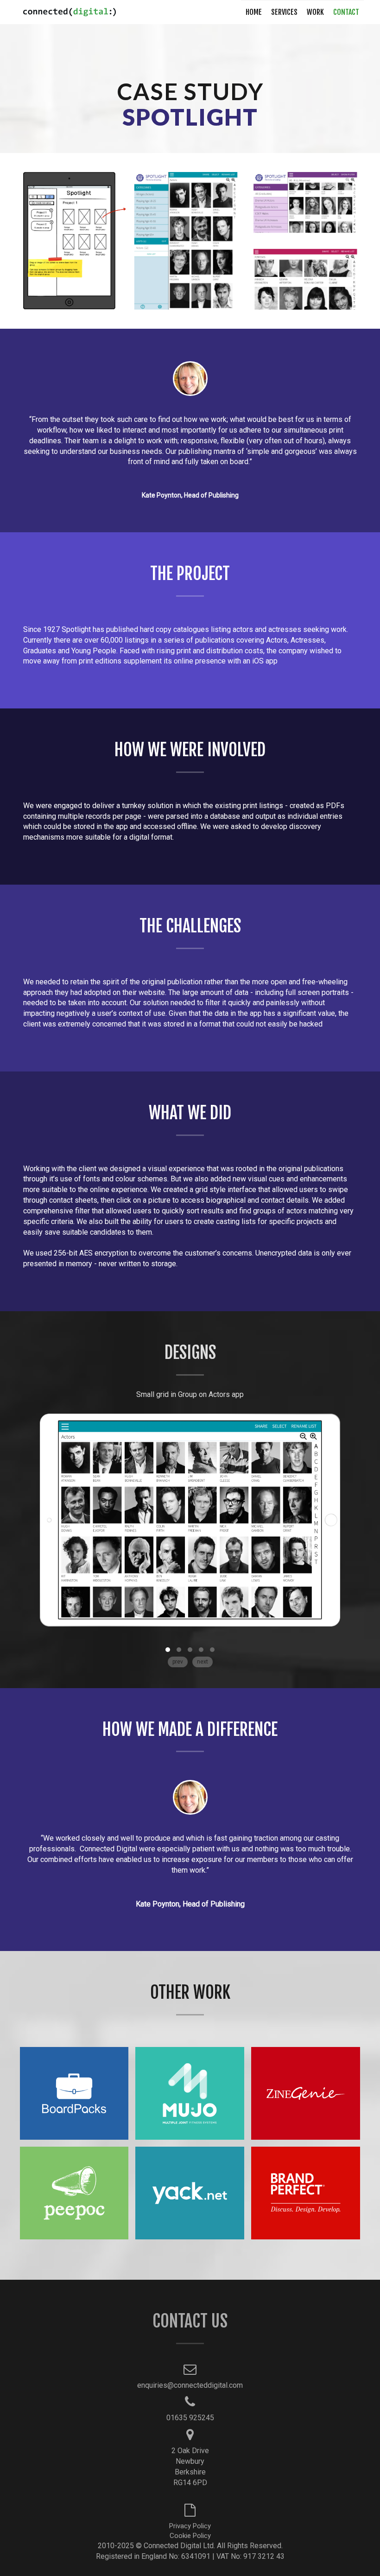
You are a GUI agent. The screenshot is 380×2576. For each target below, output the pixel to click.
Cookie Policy (190, 2536)
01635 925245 (190, 2418)
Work (315, 12)
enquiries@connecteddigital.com (190, 2385)
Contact (346, 12)
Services (284, 12)
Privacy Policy (190, 2526)
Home (254, 12)
